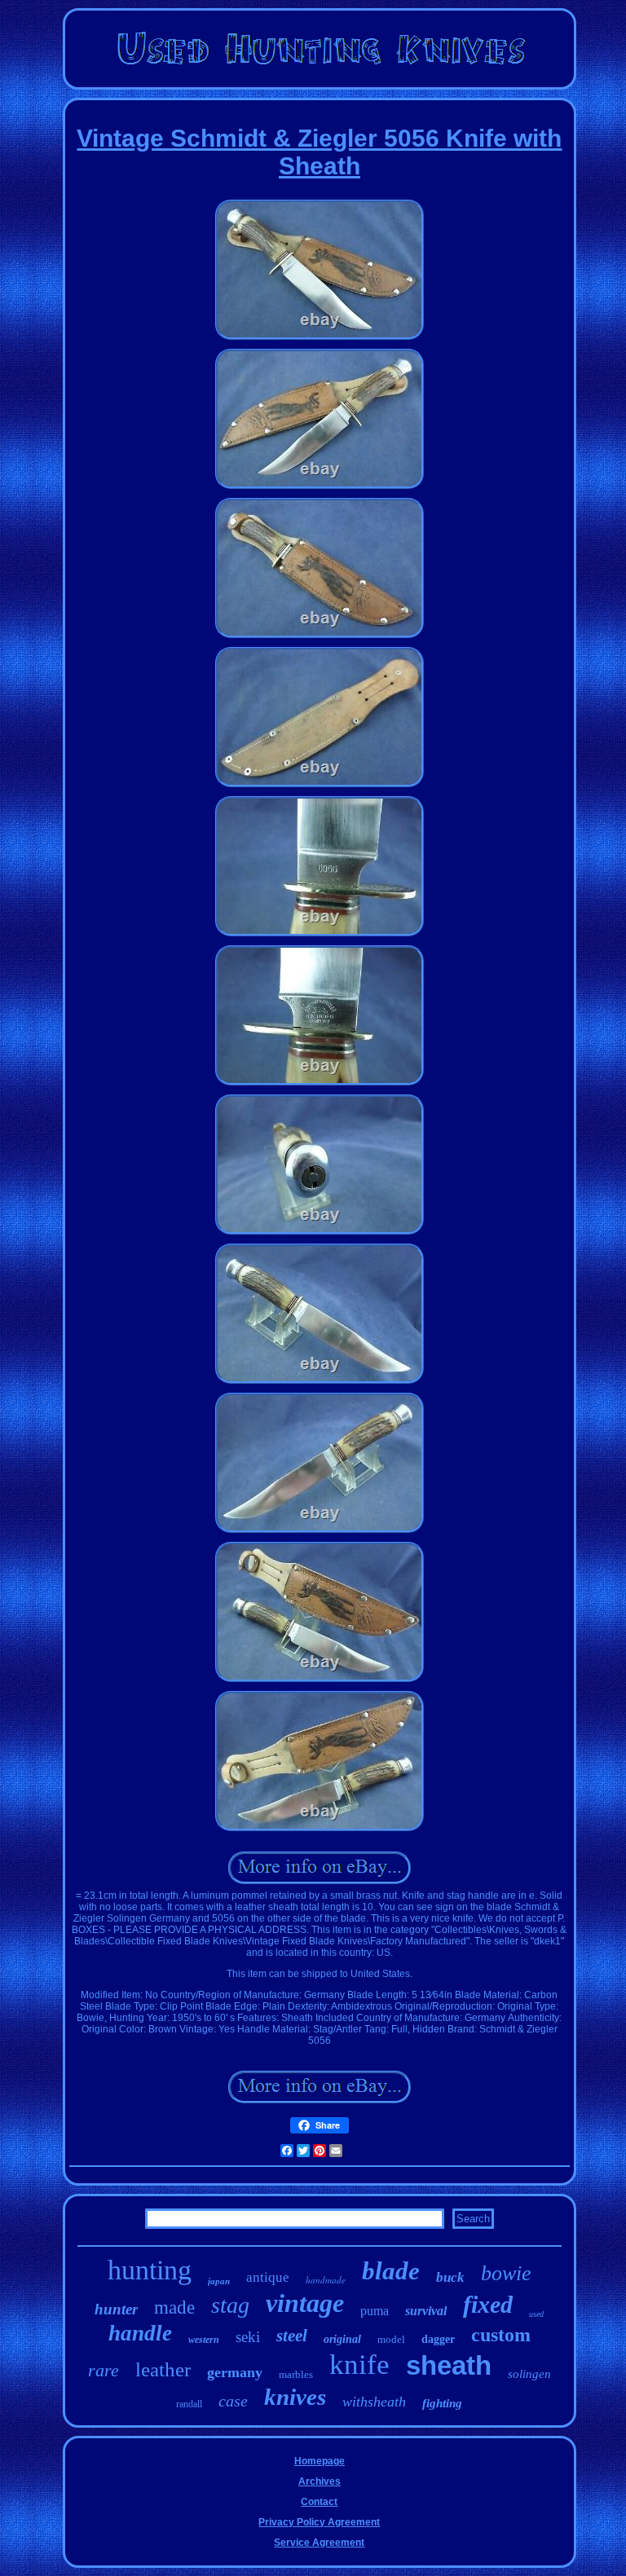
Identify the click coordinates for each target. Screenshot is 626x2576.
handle (140, 2333)
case (233, 2401)
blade (391, 2271)
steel (292, 2336)
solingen (529, 2374)
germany (235, 2372)
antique (268, 2277)
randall (189, 2404)
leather (163, 2369)
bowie (506, 2273)
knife (359, 2365)
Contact (319, 2502)
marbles (296, 2374)
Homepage (320, 2461)
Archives (320, 2481)
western (204, 2340)
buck (450, 2277)
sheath (449, 2365)
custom (501, 2335)
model (391, 2339)
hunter (116, 2309)
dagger (438, 2339)
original (342, 2339)
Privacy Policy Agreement (319, 2522)
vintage (305, 2303)
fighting (442, 2403)
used (536, 2314)
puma (375, 2311)
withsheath (374, 2402)
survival (426, 2311)
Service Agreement (319, 2543)
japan (219, 2281)
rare (104, 2370)
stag (230, 2305)
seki (248, 2337)
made (174, 2307)
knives (295, 2397)
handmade (326, 2280)
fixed (488, 2304)
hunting (150, 2270)
